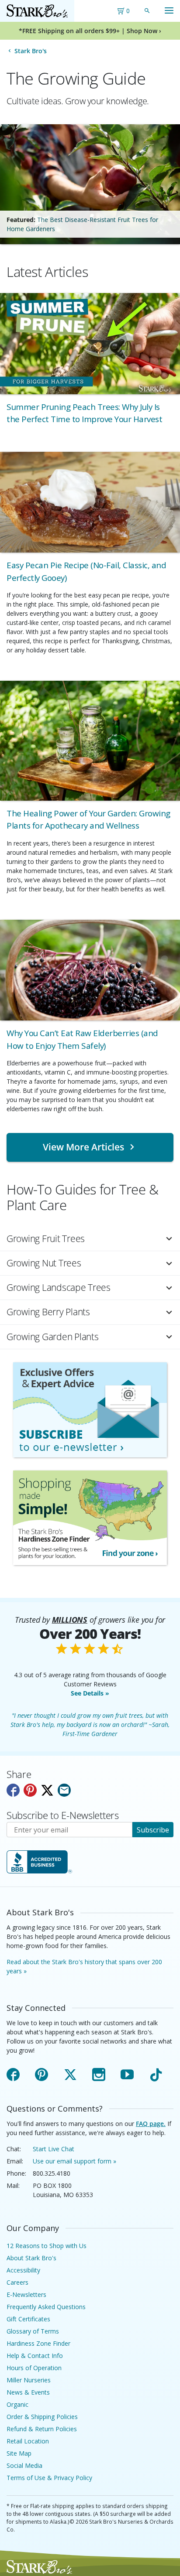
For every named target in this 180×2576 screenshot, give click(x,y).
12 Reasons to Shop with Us (47, 2246)
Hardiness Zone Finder (38, 2343)
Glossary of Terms (33, 2331)
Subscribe (153, 1830)
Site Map (19, 2453)
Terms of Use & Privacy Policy (49, 2478)
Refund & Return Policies (42, 2429)
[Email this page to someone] (64, 1790)
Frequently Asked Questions (46, 2307)
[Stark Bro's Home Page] (37, 11)
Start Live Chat (54, 2149)
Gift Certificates (28, 2319)
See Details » (90, 1693)
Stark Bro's (31, 51)
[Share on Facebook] (13, 1790)
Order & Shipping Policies (42, 2417)
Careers (17, 2282)
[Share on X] (47, 1790)
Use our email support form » (74, 2161)
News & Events (28, 2392)
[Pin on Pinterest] (30, 1790)
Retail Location (28, 2441)
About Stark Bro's (31, 2258)
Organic (17, 2404)
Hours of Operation (34, 2368)
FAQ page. (151, 2124)
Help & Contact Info (35, 2356)
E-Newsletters (26, 2295)
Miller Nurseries (29, 2380)
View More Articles (83, 1147)
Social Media (24, 2465)
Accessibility (23, 2270)
